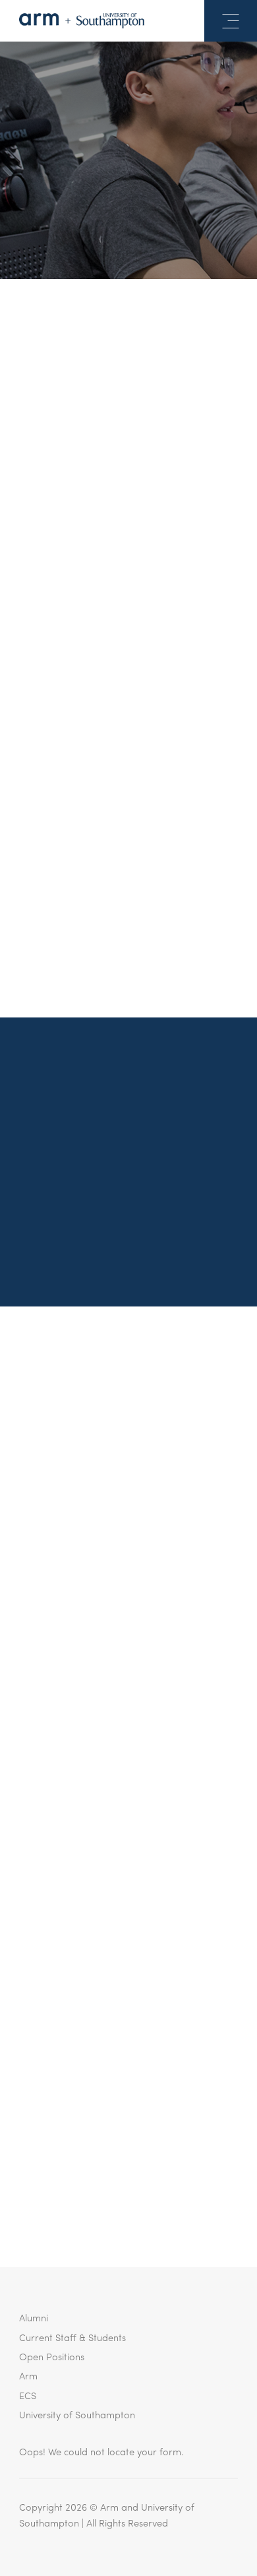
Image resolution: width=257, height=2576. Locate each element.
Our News (128, 235)
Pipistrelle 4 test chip (85, 753)
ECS (28, 2395)
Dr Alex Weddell (174, 590)
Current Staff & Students (72, 2337)
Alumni (34, 2317)
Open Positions (52, 2356)
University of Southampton (77, 2414)
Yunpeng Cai (149, 381)
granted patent (135, 865)
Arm (28, 2375)
